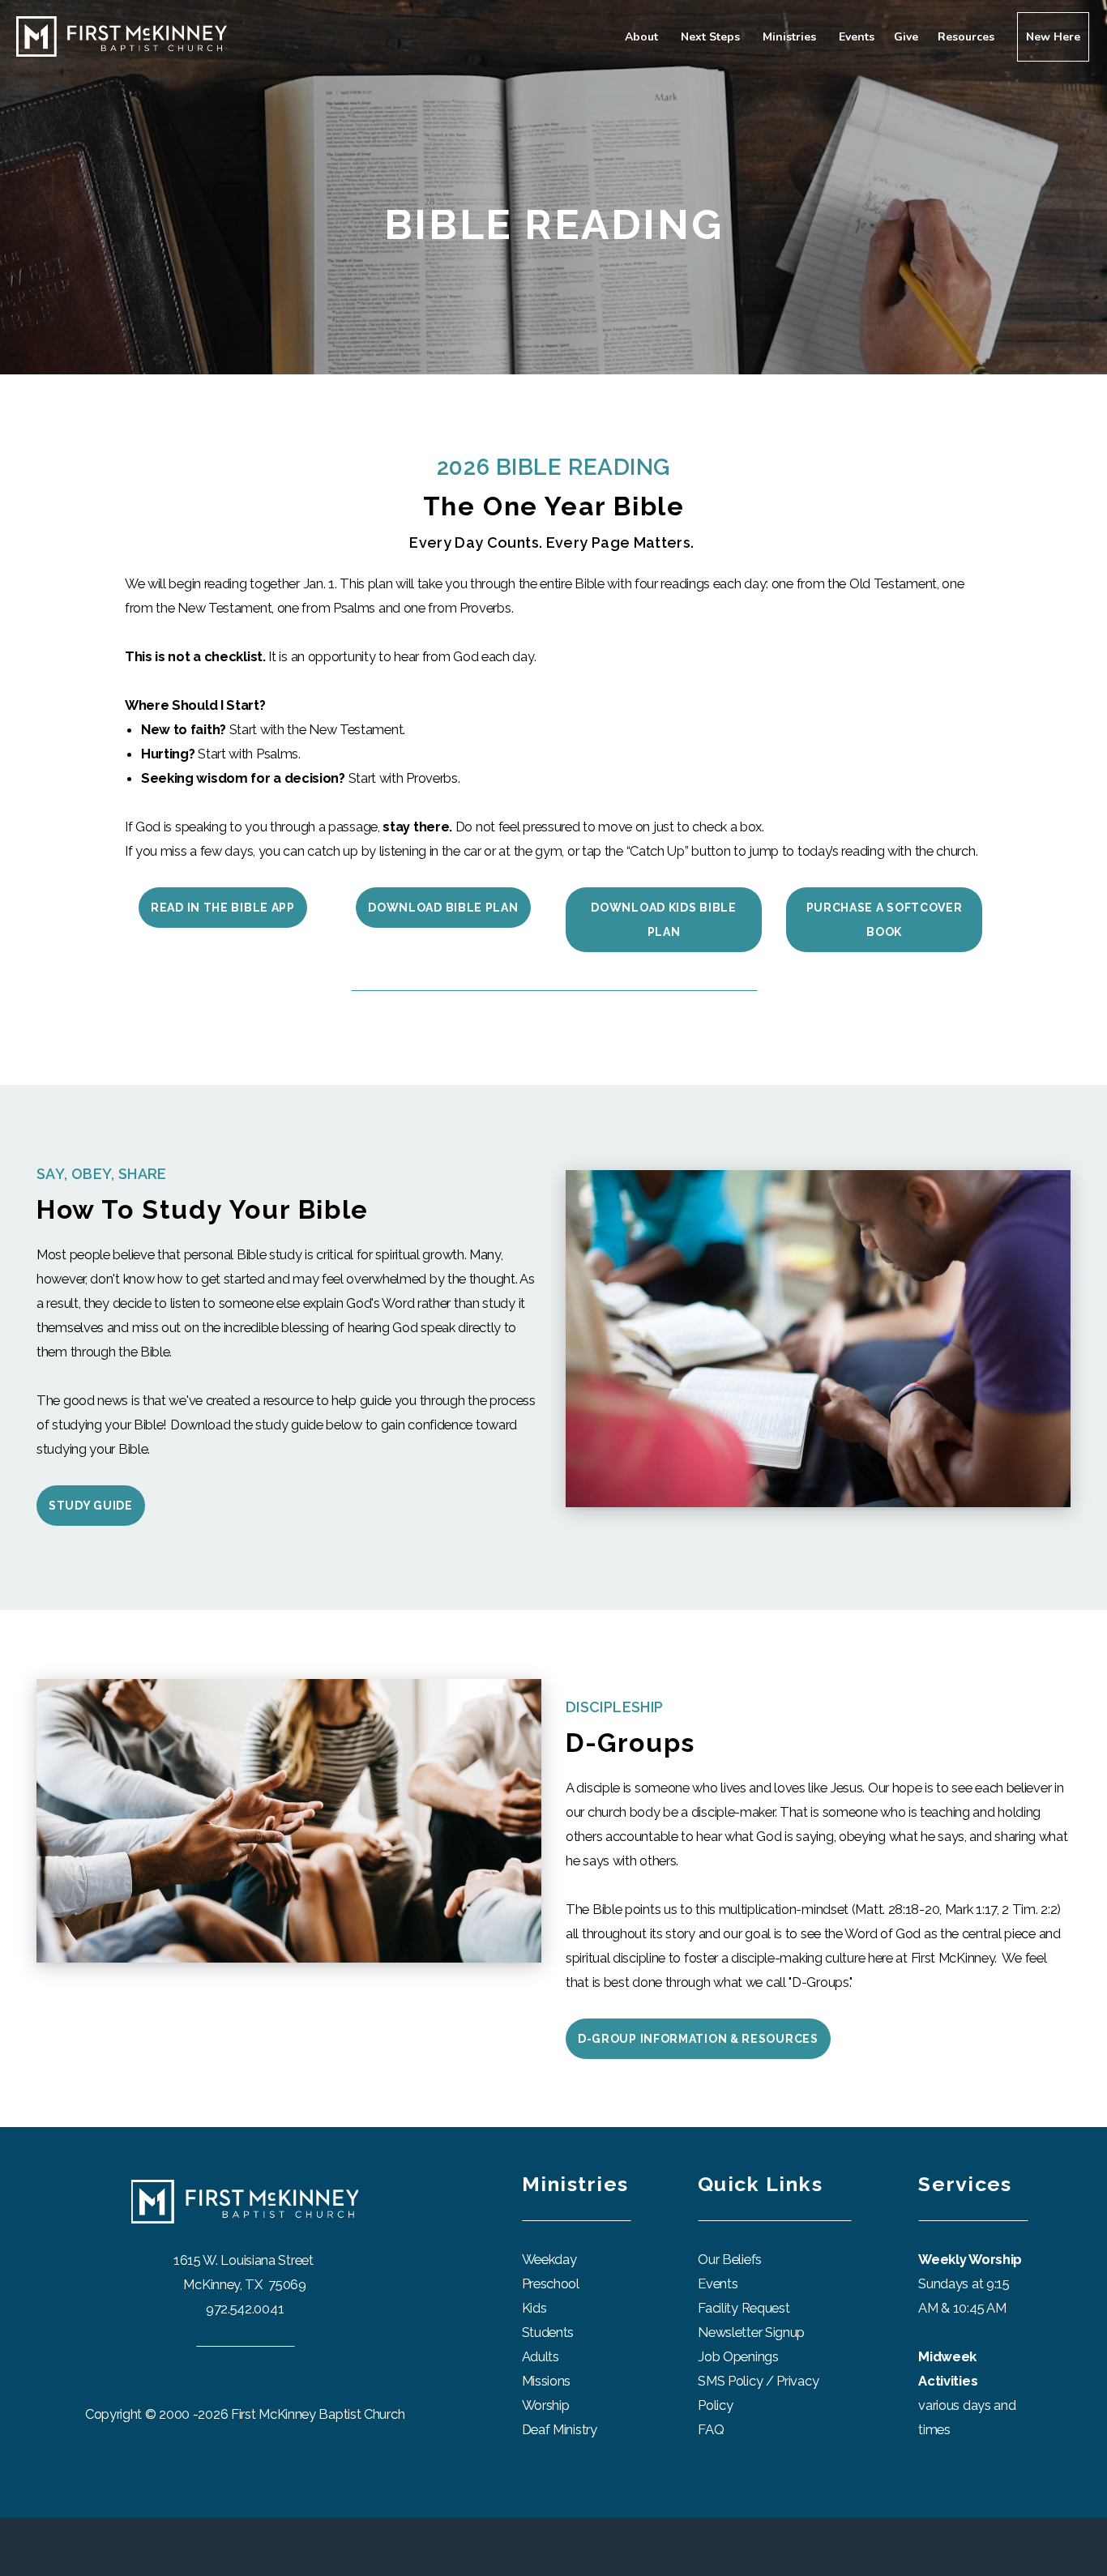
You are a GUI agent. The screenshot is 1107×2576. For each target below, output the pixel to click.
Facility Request (745, 2308)
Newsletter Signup (751, 2332)
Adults (541, 2356)
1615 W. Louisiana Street (245, 2260)
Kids (534, 2308)
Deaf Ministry (560, 2429)
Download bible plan (443, 908)
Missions (547, 2381)
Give (906, 37)
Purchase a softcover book (885, 920)
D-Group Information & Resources (698, 2039)
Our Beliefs (730, 2259)
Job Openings (738, 2356)
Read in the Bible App (223, 908)
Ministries (791, 37)
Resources (968, 37)
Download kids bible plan (663, 920)
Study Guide (91, 1506)
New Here (1053, 37)
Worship (546, 2405)
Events (857, 37)
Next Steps (712, 37)
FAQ (711, 2429)
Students (548, 2332)
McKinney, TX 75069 (244, 2284)
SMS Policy (730, 2381)
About (643, 37)
